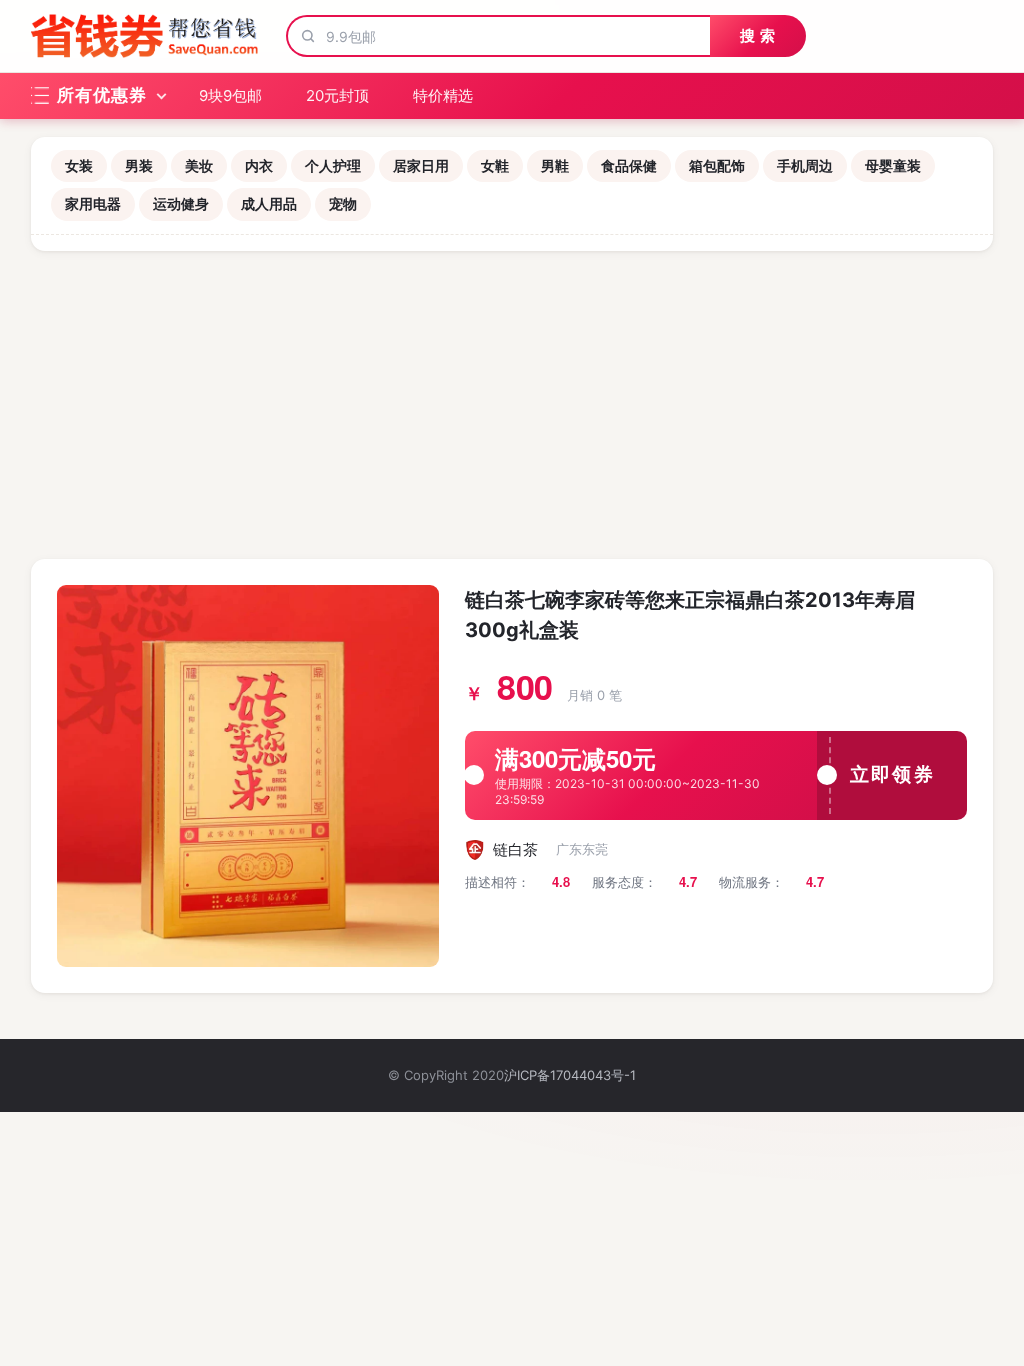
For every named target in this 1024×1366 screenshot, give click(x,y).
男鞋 (555, 165)
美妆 (199, 165)
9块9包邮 (230, 95)
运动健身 (181, 203)
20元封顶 (337, 95)
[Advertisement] (512, 401)
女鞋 (495, 165)
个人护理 (333, 165)
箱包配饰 (717, 165)
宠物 (343, 203)
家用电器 (93, 203)
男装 (139, 165)
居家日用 (421, 165)
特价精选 (443, 95)
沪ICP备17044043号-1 (570, 1075)
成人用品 (269, 203)
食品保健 (629, 165)
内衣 (259, 165)
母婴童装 (893, 165)
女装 (79, 165)
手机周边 (805, 165)
